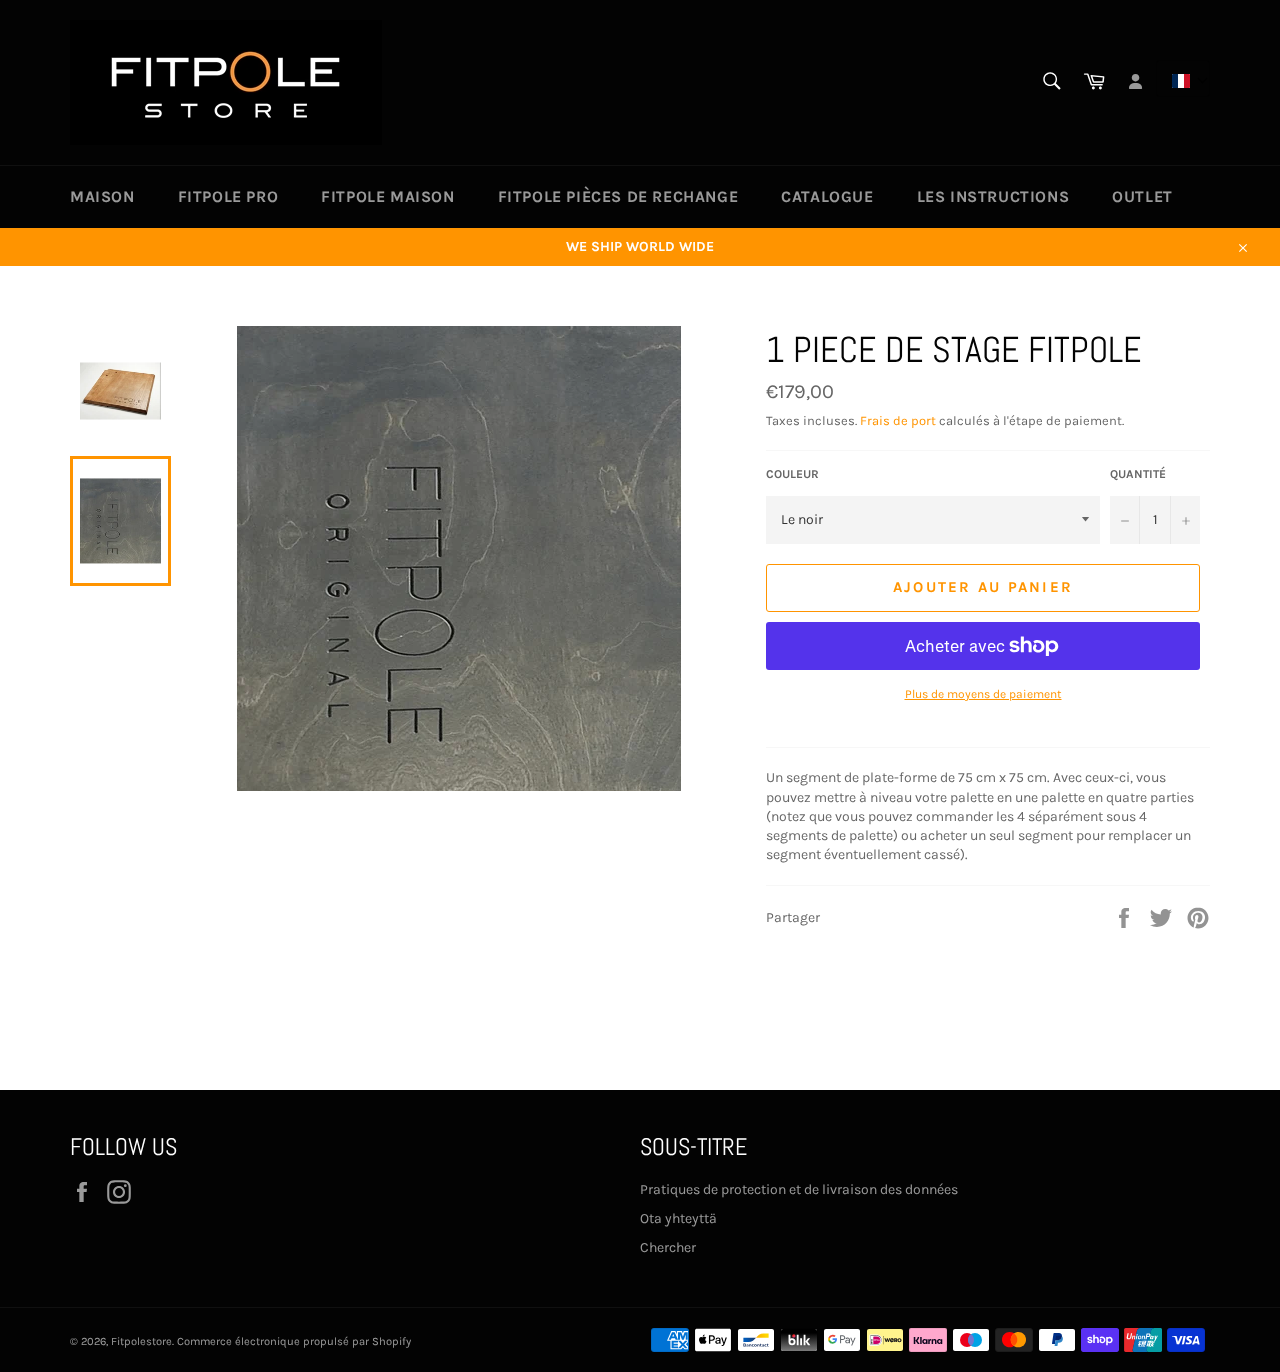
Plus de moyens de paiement (983, 694)
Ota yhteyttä (678, 1218)
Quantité (1138, 474)
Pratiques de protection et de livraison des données (799, 1189)
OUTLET (1142, 196)
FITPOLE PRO (228, 196)
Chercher (668, 1247)
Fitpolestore (141, 1341)
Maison (102, 196)
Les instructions (993, 196)
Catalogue (827, 196)
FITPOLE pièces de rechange (618, 196)
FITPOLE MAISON (387, 196)
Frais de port (898, 420)
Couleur (792, 474)
